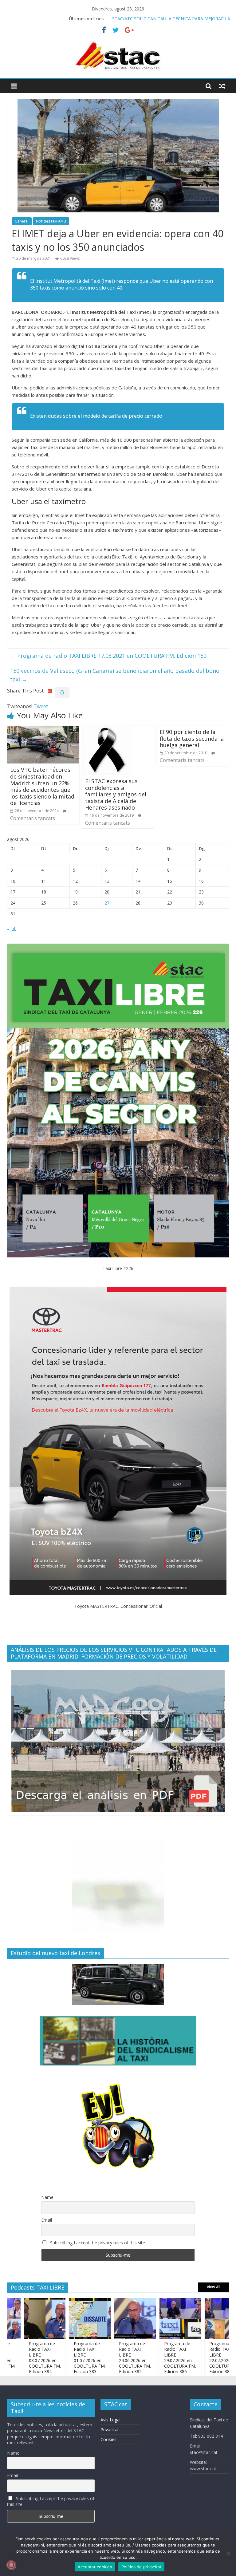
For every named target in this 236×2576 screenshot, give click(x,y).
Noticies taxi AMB (51, 221)
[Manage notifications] (11, 2565)
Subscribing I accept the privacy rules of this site (97, 2243)
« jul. (12, 929)
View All (214, 2287)
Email (47, 2220)
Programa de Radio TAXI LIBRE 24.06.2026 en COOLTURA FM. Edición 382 (101, 2357)
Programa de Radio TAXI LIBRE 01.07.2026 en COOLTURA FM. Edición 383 (56, 2357)
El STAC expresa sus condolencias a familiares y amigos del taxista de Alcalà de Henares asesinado (116, 794)
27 (107, 903)
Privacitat (110, 2430)
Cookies (108, 2439)
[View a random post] (222, 86)
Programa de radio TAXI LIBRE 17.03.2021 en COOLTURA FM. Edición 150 (108, 656)
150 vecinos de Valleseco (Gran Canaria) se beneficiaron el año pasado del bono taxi (115, 675)
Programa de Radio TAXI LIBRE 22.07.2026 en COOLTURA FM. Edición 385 (191, 2357)
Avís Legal (110, 2420)
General (22, 221)
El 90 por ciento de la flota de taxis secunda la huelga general (192, 738)
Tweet (41, 706)
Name (47, 2197)
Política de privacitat (142, 2567)
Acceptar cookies (95, 2567)
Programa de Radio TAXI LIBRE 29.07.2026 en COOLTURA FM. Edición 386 (146, 2357)
